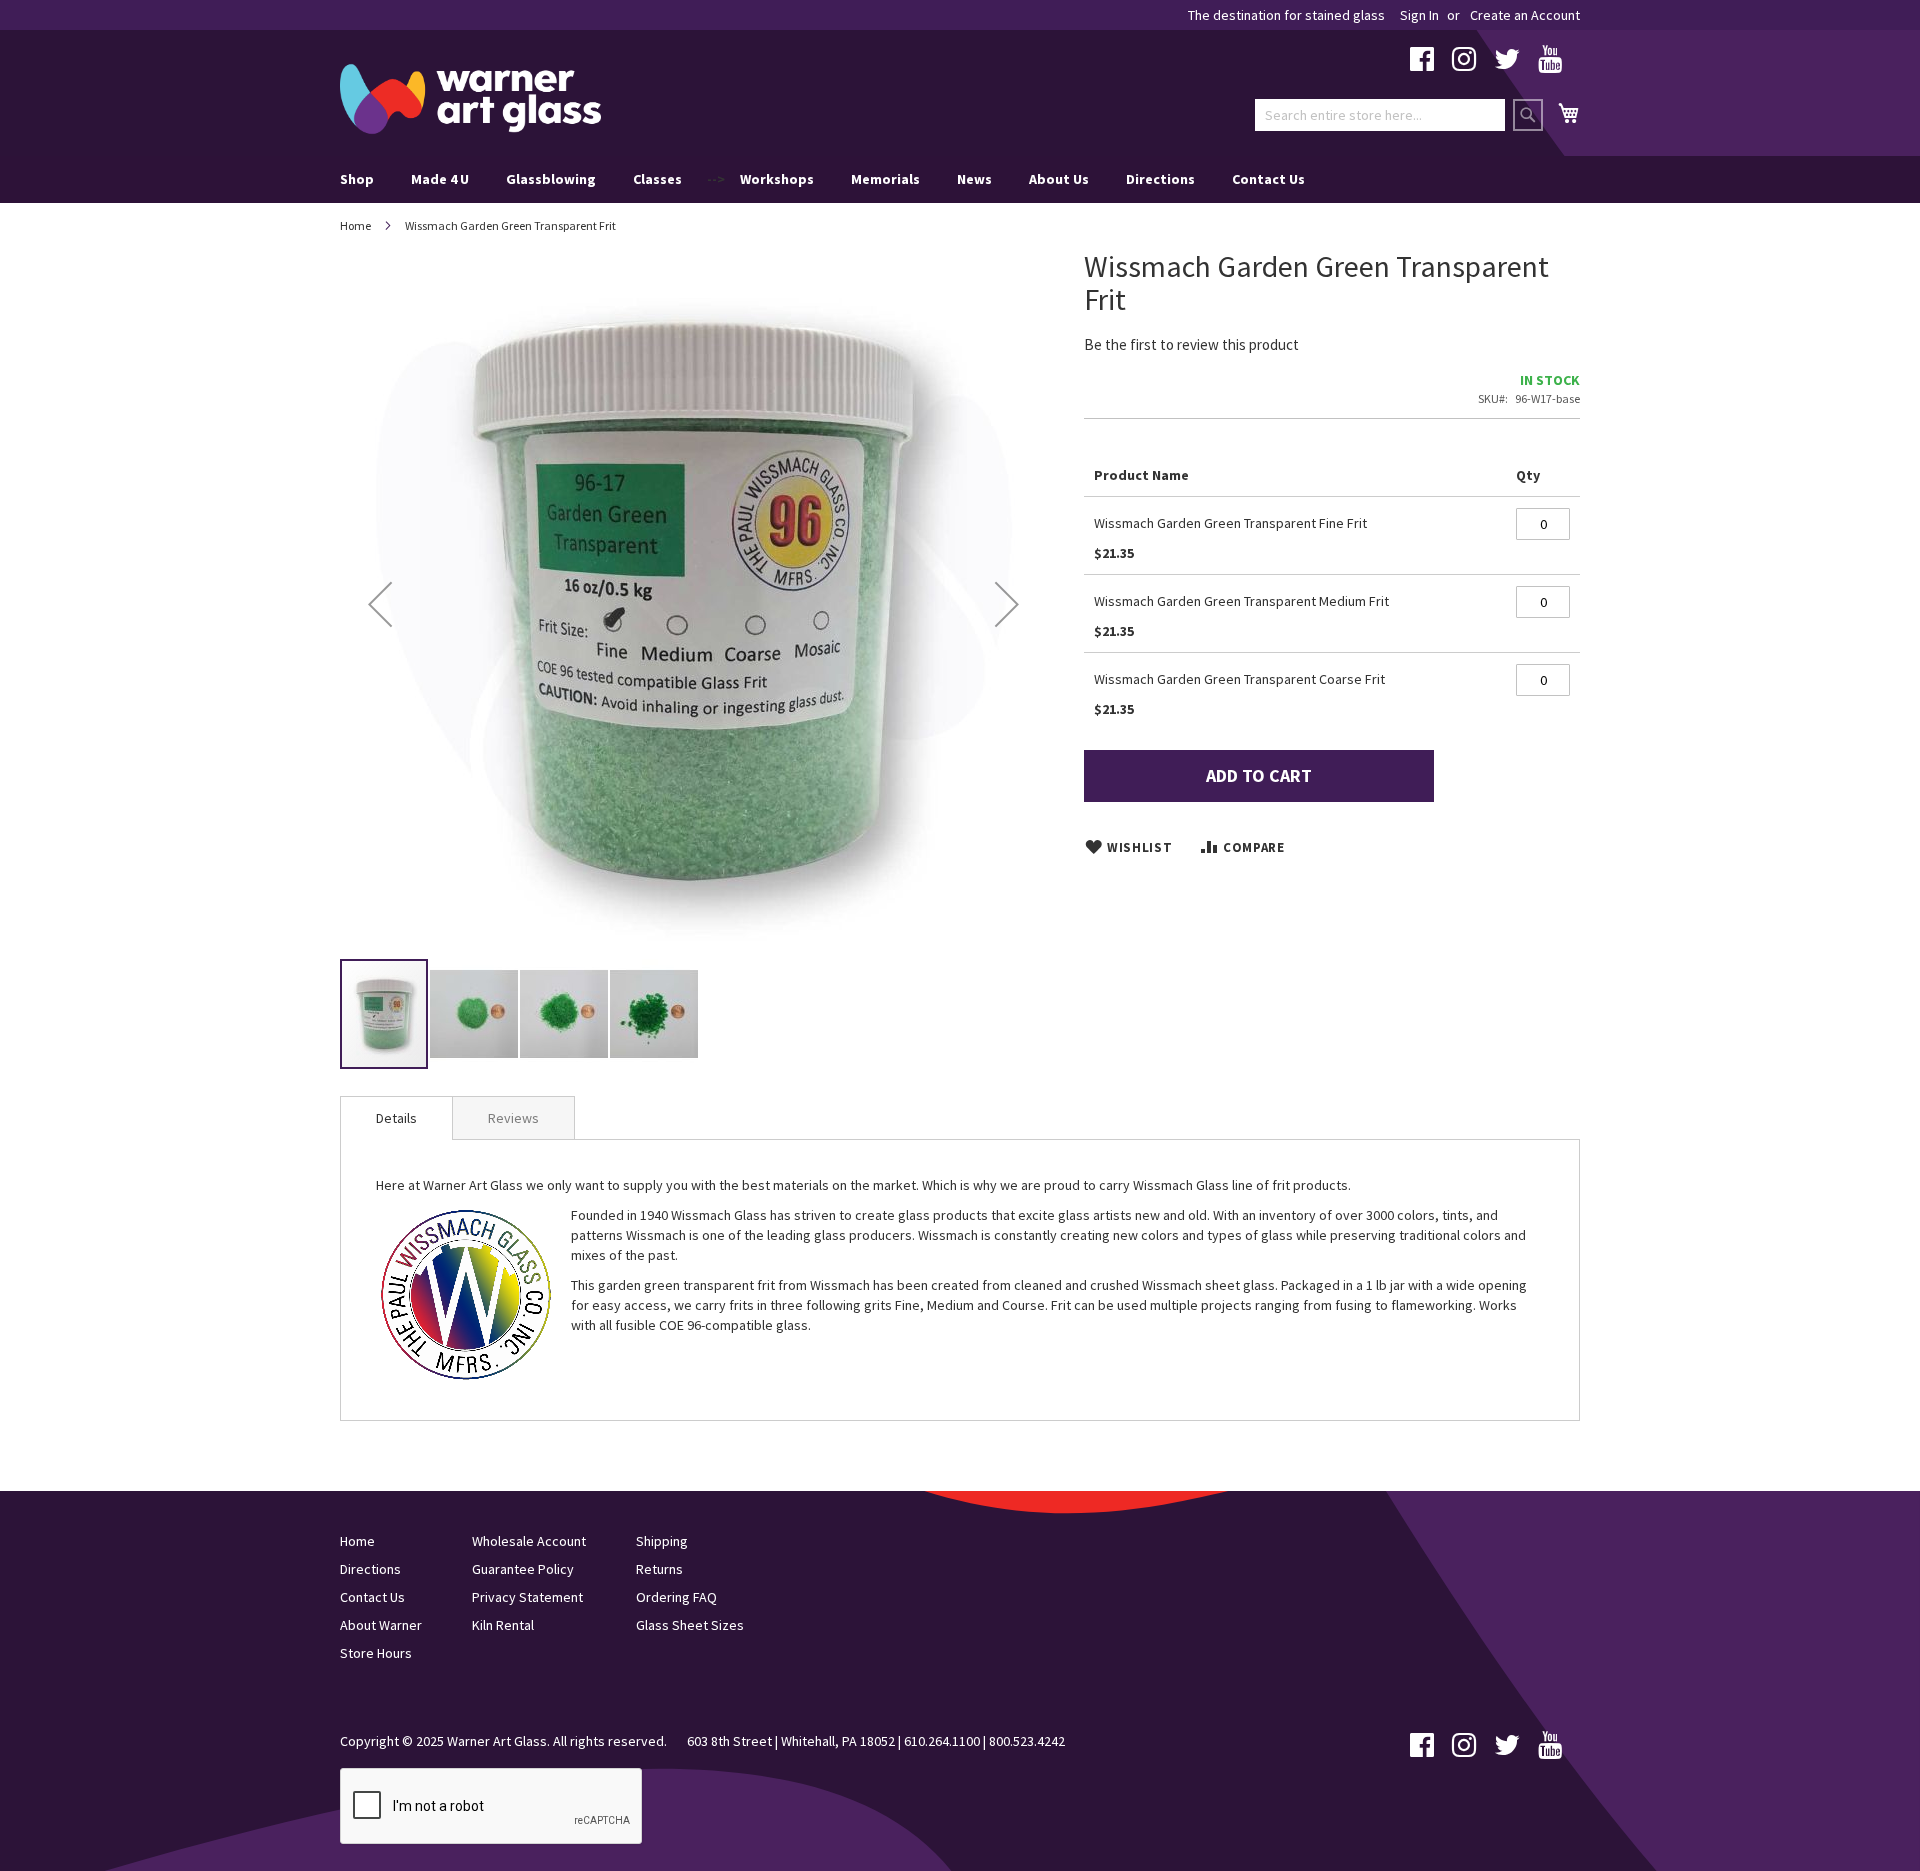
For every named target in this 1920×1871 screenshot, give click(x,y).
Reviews (513, 1118)
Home (355, 225)
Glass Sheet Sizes (690, 1625)
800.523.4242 (1027, 1741)
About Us (1059, 179)
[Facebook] (1422, 64)
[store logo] (470, 99)
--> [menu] (822, 179)
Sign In (1419, 15)
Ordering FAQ (676, 1597)
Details (396, 1118)
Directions (1160, 179)
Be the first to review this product (1191, 344)
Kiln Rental (503, 1625)
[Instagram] (1464, 64)
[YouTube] (1550, 64)
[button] (380, 603)
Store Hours (376, 1653)
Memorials (885, 179)
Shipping (662, 1541)
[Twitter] (1507, 64)
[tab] (396, 1118)
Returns (659, 1569)
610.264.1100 (942, 1741)
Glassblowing (551, 179)
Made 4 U (440, 179)
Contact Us (1268, 179)
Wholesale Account (529, 1541)
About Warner (381, 1625)
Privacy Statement (527, 1597)
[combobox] (1380, 115)
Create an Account (1525, 15)
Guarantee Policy (523, 1569)
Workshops (777, 179)
